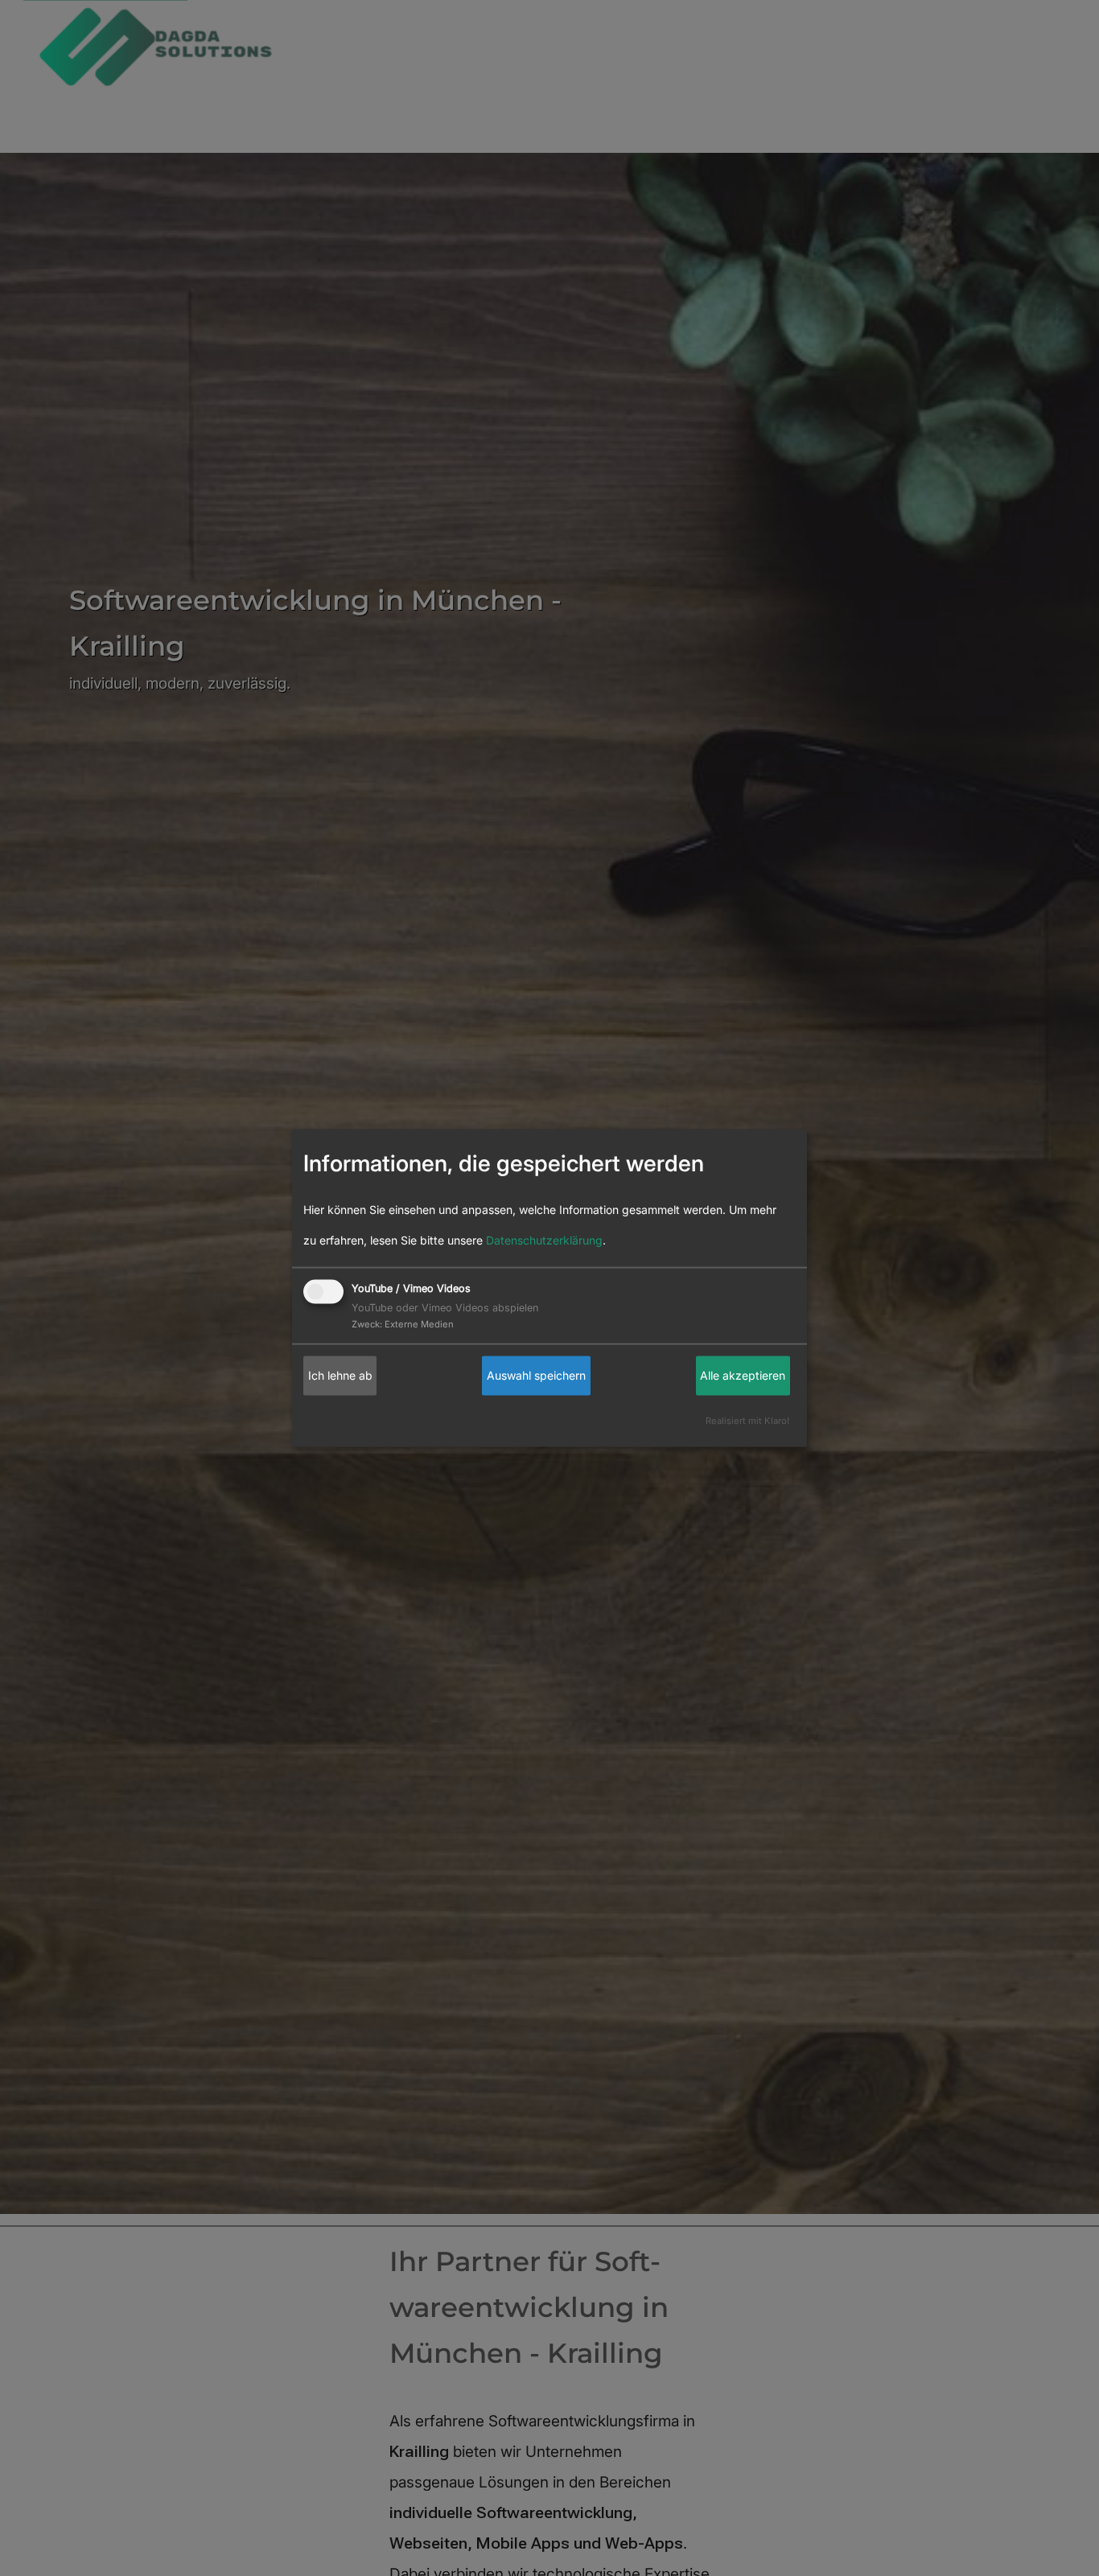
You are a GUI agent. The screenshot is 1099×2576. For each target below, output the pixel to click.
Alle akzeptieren (743, 1375)
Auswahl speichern (536, 1375)
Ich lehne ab (340, 1375)
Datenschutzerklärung (544, 1239)
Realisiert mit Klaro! (747, 1420)
